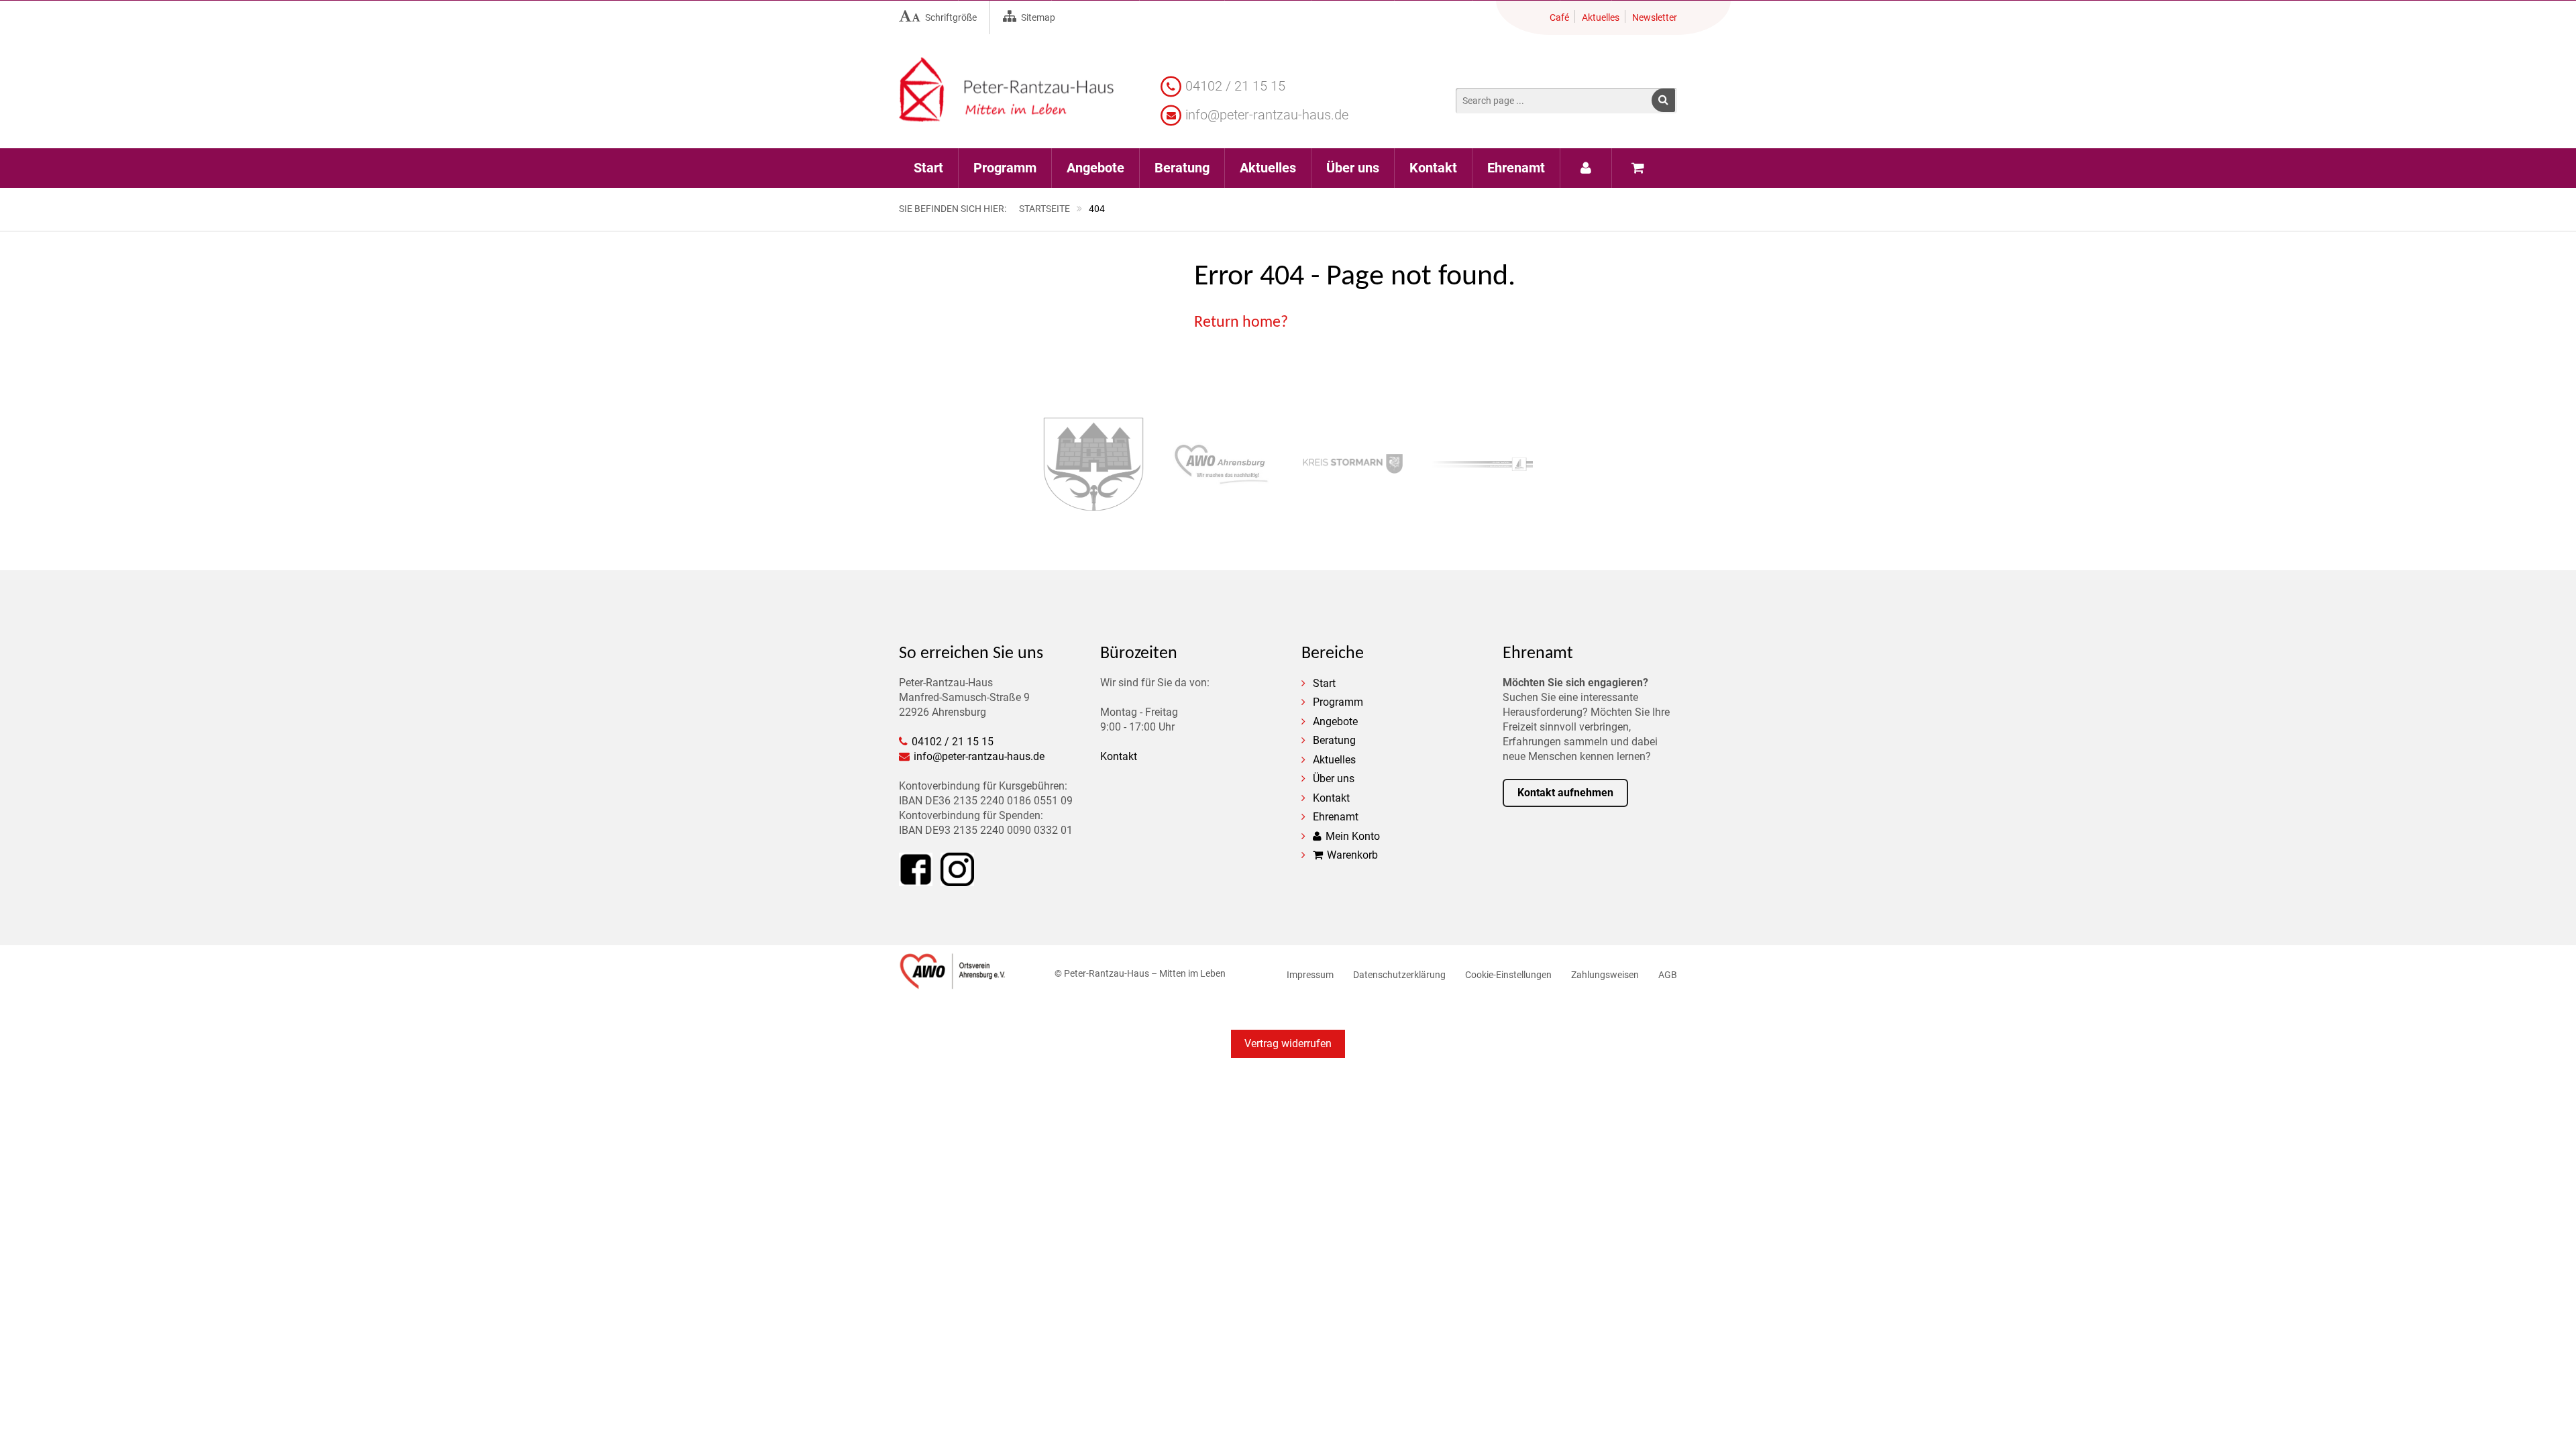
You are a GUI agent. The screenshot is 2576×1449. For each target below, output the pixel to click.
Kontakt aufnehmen (1565, 793)
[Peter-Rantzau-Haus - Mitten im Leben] (1006, 114)
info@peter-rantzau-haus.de (1267, 115)
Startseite (1044, 209)
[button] (1663, 100)
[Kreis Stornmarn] (1353, 466)
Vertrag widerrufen (1288, 1043)
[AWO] (953, 982)
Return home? (1241, 323)
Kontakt (1119, 756)
